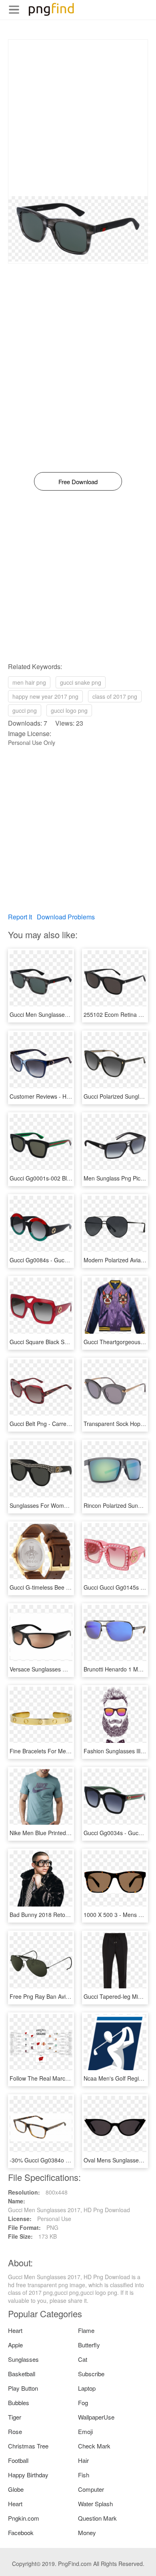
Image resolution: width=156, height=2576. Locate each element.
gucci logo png (69, 710)
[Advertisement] (78, 118)
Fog (83, 2403)
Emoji (85, 2431)
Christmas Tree (28, 2446)
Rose (15, 2431)
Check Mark (94, 2446)
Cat (83, 2359)
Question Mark (97, 2518)
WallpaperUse (96, 2417)
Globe (16, 2489)
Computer (91, 2489)
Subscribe (91, 2374)
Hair (83, 2460)
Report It (20, 917)
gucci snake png (81, 682)
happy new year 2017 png (45, 696)
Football (18, 2460)
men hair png (29, 682)
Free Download (78, 482)
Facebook (21, 2532)
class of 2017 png (115, 696)
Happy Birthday (28, 2475)
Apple (15, 2345)
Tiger (15, 2417)
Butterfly (89, 2345)
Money (87, 2532)
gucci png (25, 710)
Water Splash (95, 2504)
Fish (84, 2475)
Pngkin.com (24, 2518)
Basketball (22, 2374)
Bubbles (19, 2403)
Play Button (23, 2388)
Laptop (87, 2388)
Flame (86, 2330)
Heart (15, 2330)
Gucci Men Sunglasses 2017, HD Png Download (71, 1014)
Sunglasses (23, 2359)
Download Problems (66, 917)
